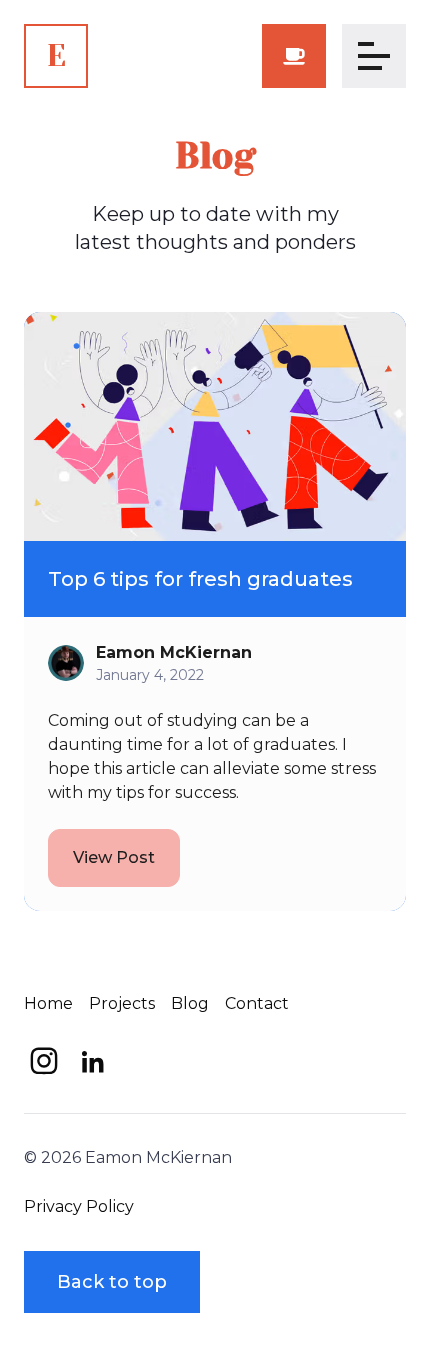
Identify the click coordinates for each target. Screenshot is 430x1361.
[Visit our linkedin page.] (92, 1061)
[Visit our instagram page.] (44, 1060)
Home (48, 1003)
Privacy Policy (79, 1206)
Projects (122, 1003)
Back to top (112, 1282)
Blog (190, 1003)
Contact (257, 1003)
